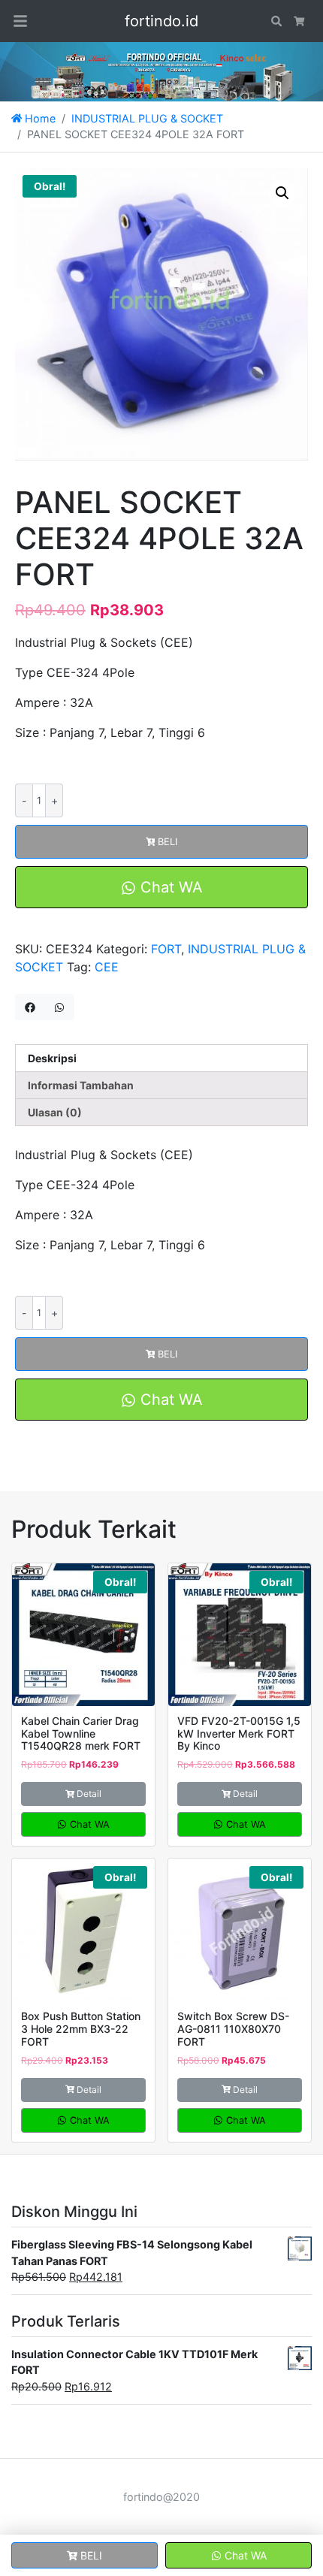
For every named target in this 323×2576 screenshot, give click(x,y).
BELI (168, 842)
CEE (107, 967)
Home (39, 118)
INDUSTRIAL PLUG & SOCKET (147, 118)
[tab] (161, 1058)
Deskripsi (52, 1058)
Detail (89, 1794)
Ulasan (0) (55, 1112)
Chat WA (169, 887)
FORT (166, 949)
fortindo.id (161, 21)
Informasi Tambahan (81, 1085)
